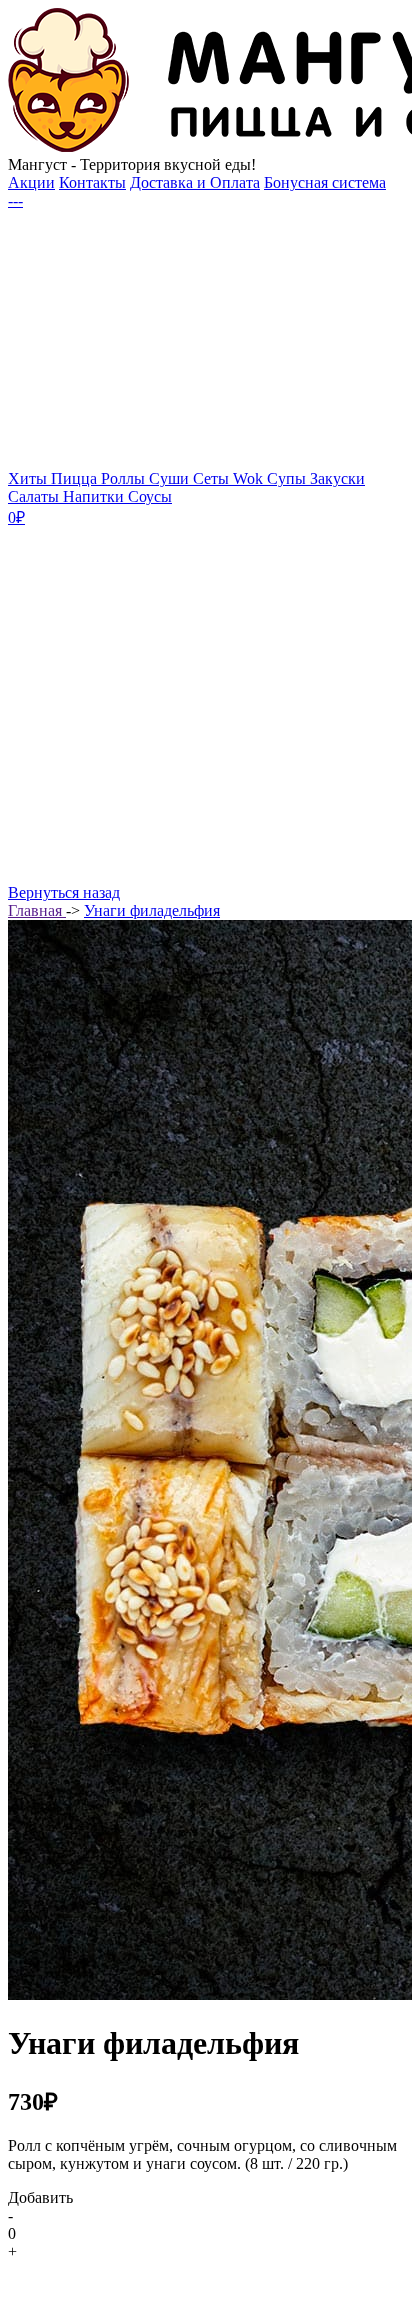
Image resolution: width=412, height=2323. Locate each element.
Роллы (125, 478)
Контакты (92, 182)
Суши (171, 478)
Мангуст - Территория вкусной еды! (132, 164)
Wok (250, 478)
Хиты (29, 478)
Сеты (213, 478)
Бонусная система (325, 182)
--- (15, 200)
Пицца (76, 478)
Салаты (35, 496)
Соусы (150, 496)
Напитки (95, 496)
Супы (288, 478)
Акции (31, 182)
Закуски (337, 478)
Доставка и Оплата (195, 182)
